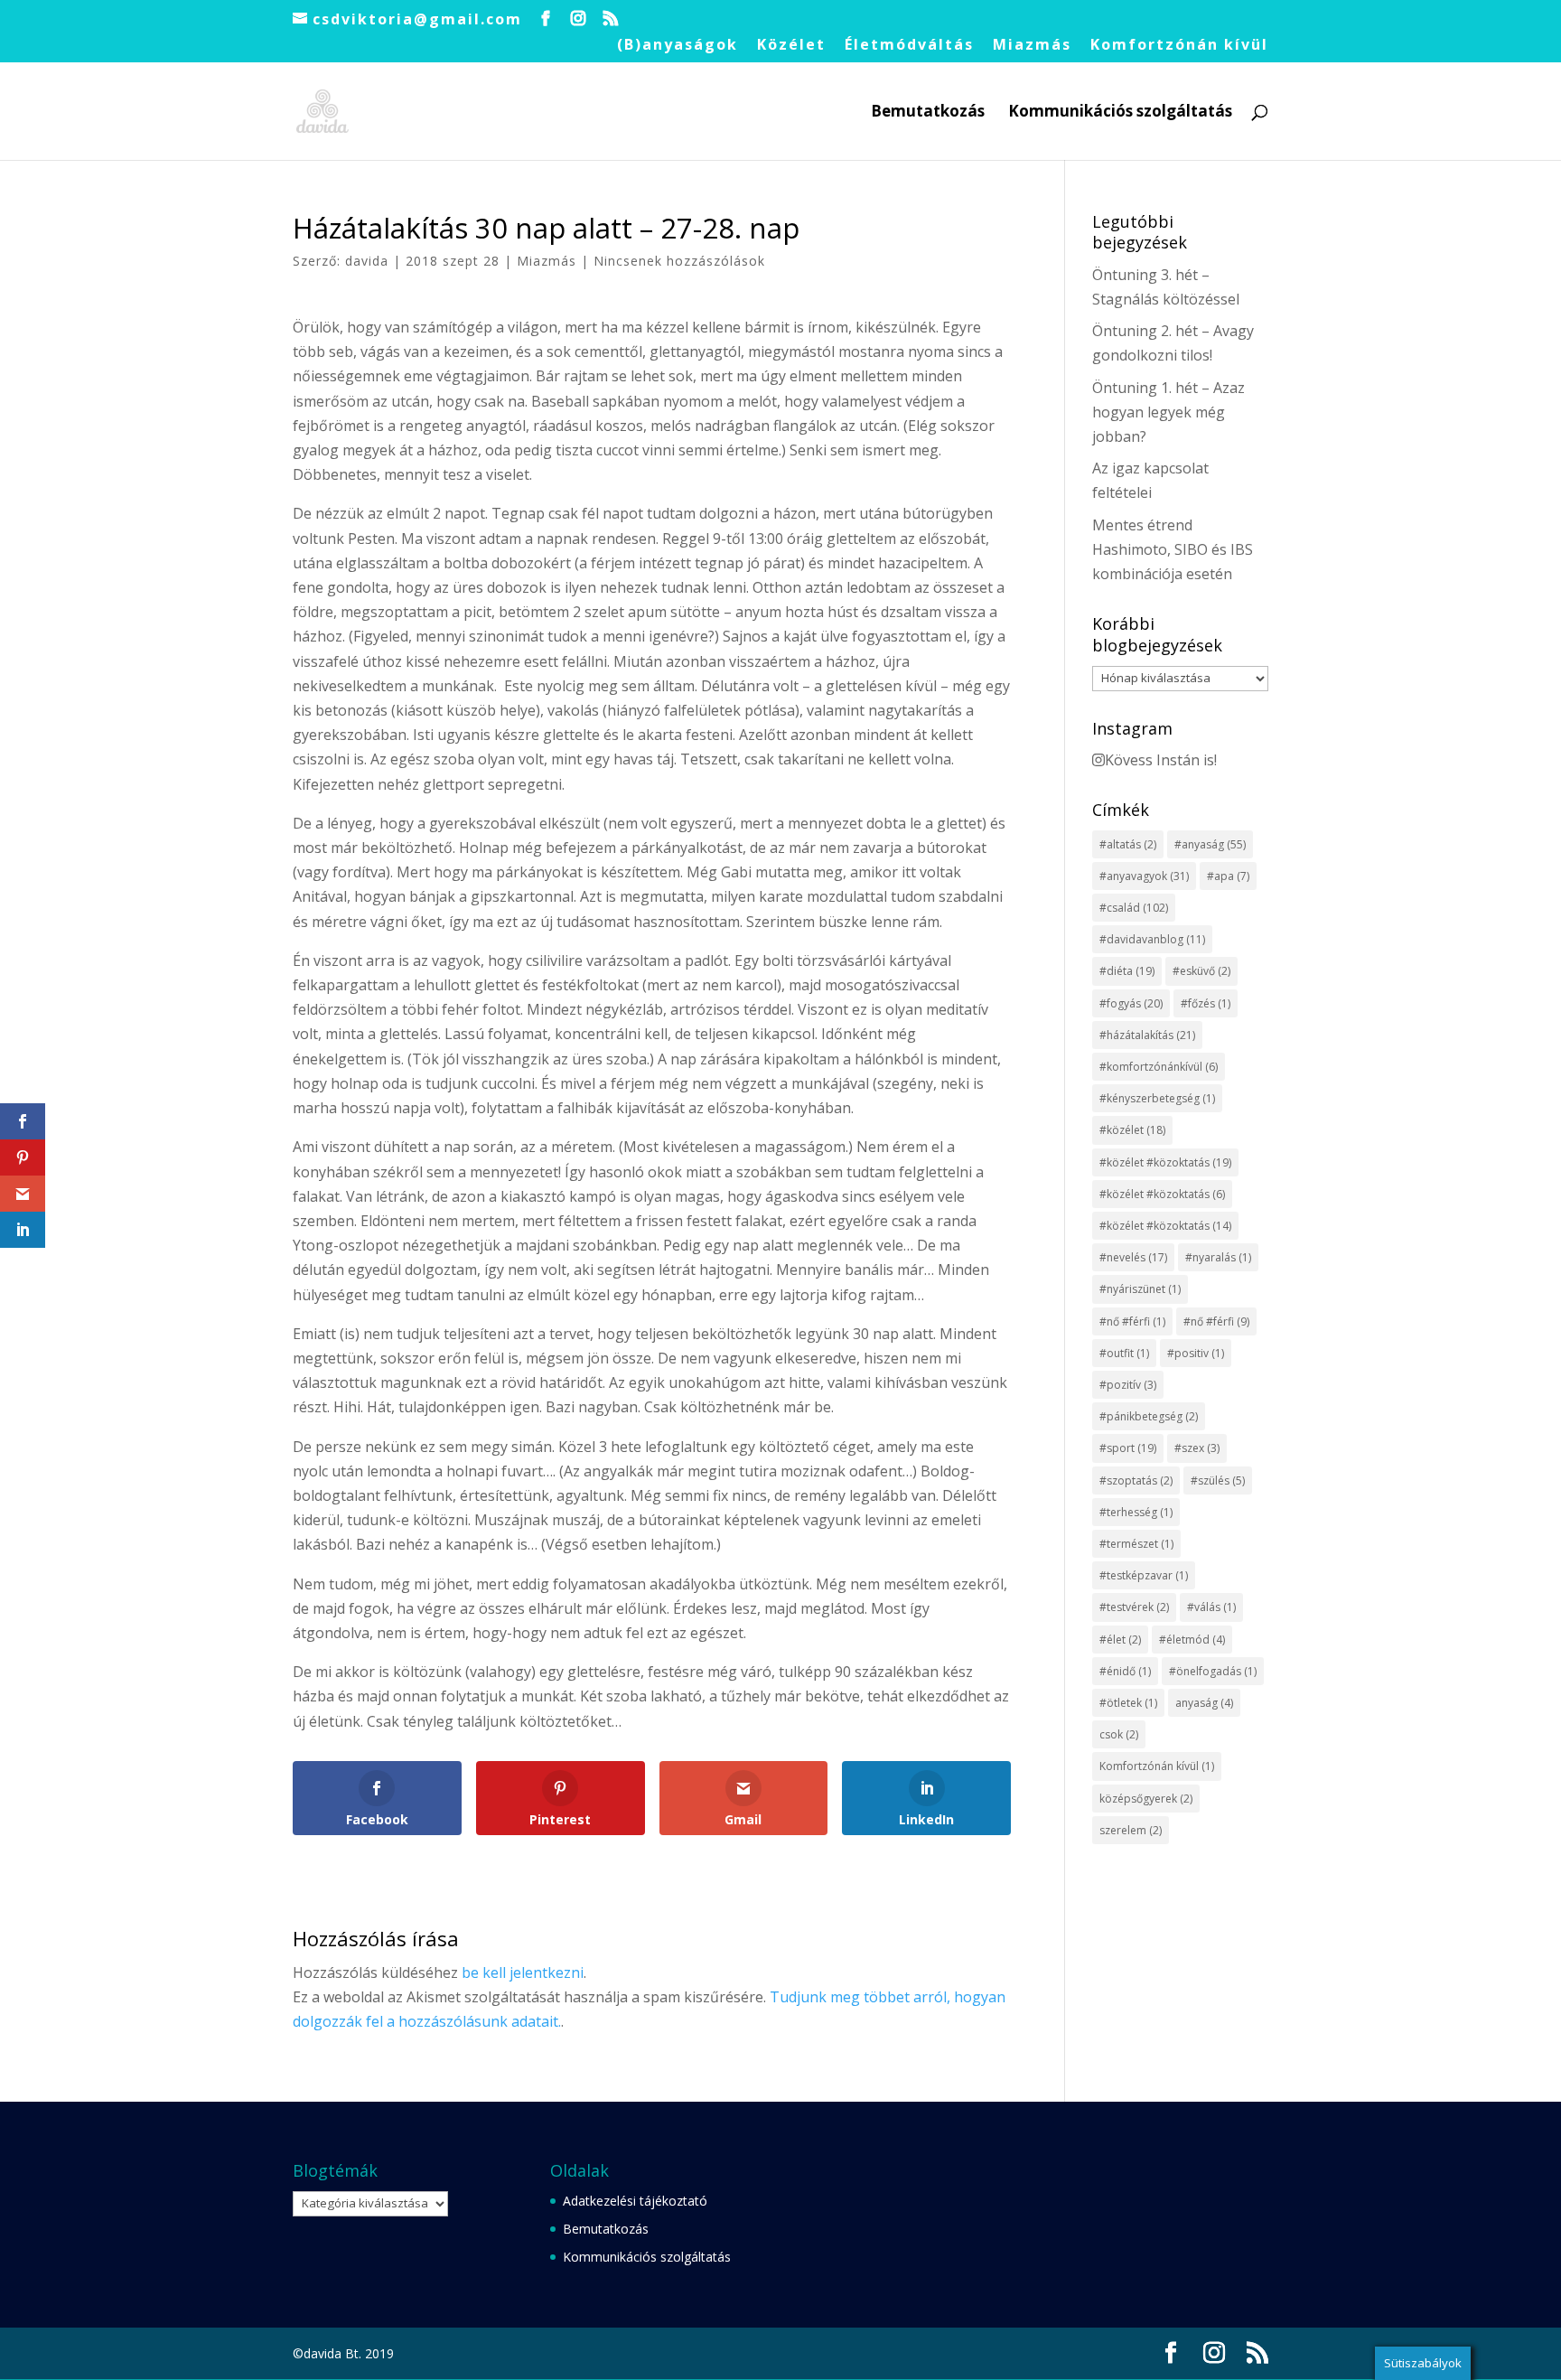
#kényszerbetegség (1157, 1098)
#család (1134, 908)
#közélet (1132, 1130)
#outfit (1124, 1353)
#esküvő (1201, 971)
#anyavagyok (1144, 876)
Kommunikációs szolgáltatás (1120, 113)
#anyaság (1210, 844)
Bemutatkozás (928, 113)
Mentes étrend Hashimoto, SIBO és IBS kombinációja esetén (1173, 549)
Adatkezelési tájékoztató (635, 2201)
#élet (1120, 1640)
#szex (1197, 1448)
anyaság (1204, 1703)
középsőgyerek (1146, 1799)
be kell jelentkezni (523, 1972)
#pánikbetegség (1149, 1416)
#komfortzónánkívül (1159, 1067)
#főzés (1206, 1003)
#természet (1136, 1544)
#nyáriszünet (1140, 1289)
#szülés (1218, 1480)
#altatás (1128, 844)
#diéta (1127, 971)
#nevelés (1133, 1257)
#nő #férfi (1132, 1321)
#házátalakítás (1147, 1035)
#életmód (1192, 1640)
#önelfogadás (1213, 1671)
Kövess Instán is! (1161, 760)
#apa (1228, 876)
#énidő (1125, 1671)
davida (367, 261)
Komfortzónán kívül (1179, 46)
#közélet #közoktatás (1165, 1162)
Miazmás (1032, 46)
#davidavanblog (1152, 939)
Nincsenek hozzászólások (679, 261)
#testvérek (1134, 1607)
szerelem (1131, 1830)
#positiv (1196, 1353)
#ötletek (1128, 1703)
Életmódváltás (909, 46)
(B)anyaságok (678, 46)
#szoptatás (1136, 1480)
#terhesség (1136, 1512)
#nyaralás (1218, 1257)
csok (1119, 1734)
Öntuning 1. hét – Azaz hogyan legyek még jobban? (1168, 412)
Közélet (791, 46)
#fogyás (1131, 1003)
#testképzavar (1144, 1575)
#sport (1128, 1448)
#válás (1211, 1607)
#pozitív (1128, 1385)
